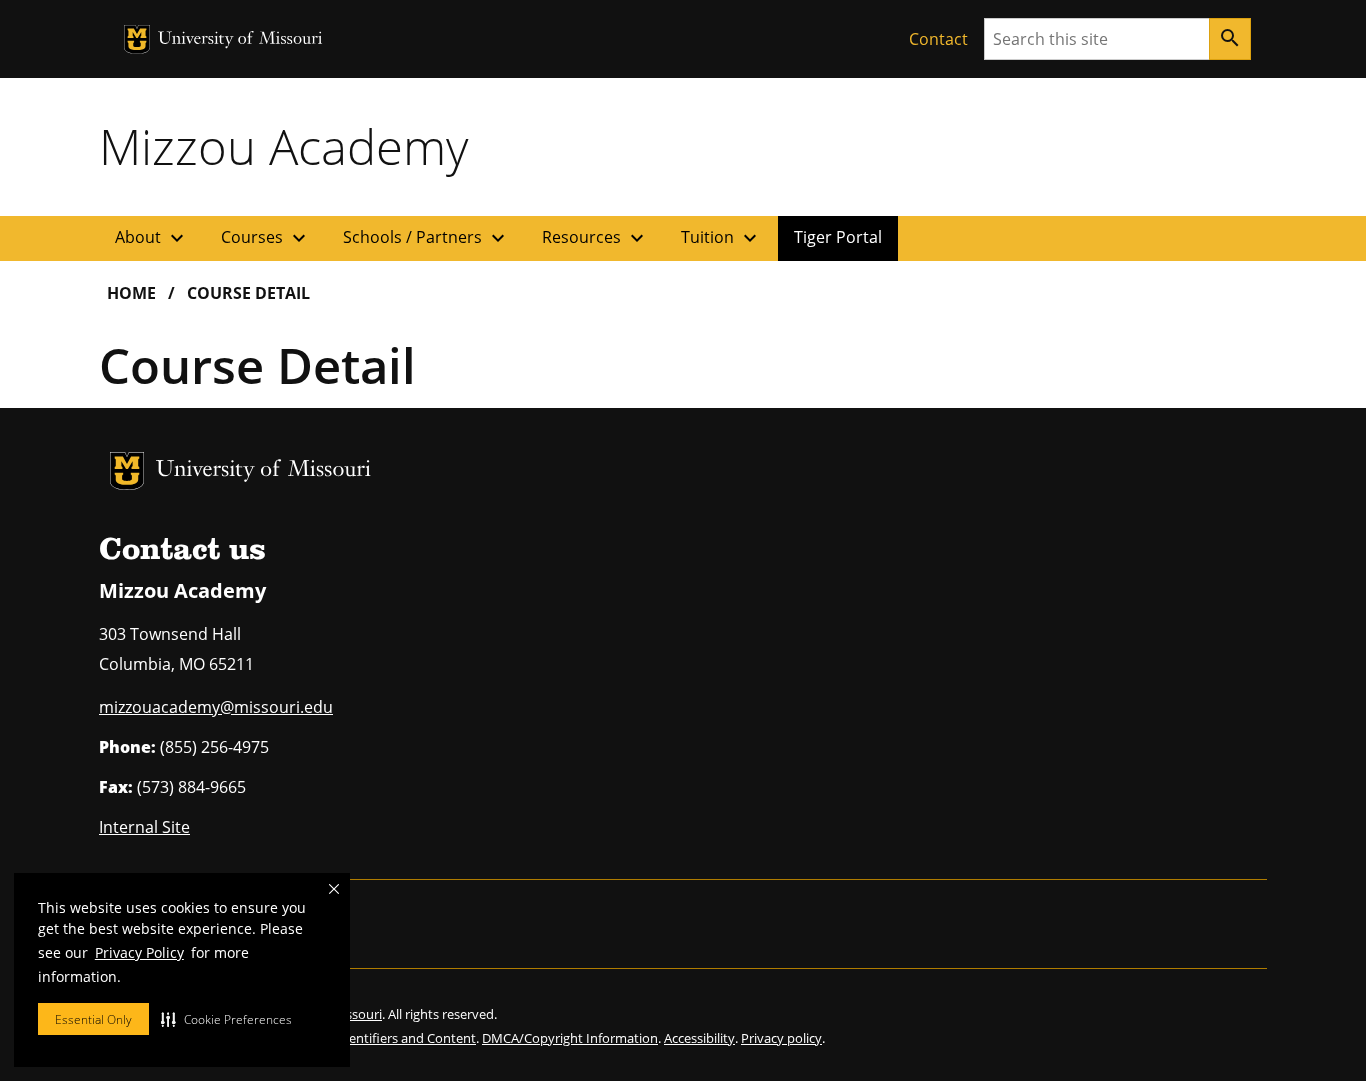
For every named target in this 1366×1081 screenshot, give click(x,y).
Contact (938, 39)
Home (131, 293)
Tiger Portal (838, 237)
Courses (266, 238)
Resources (595, 238)
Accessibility (699, 1038)
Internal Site (144, 827)
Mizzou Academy (283, 146)
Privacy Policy (139, 952)
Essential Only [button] (93, 1019)
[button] (226, 1019)
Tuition (721, 238)
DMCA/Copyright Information (570, 1038)
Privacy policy (781, 1038)
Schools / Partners (426, 238)
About (152, 238)
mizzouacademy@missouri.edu (216, 707)
